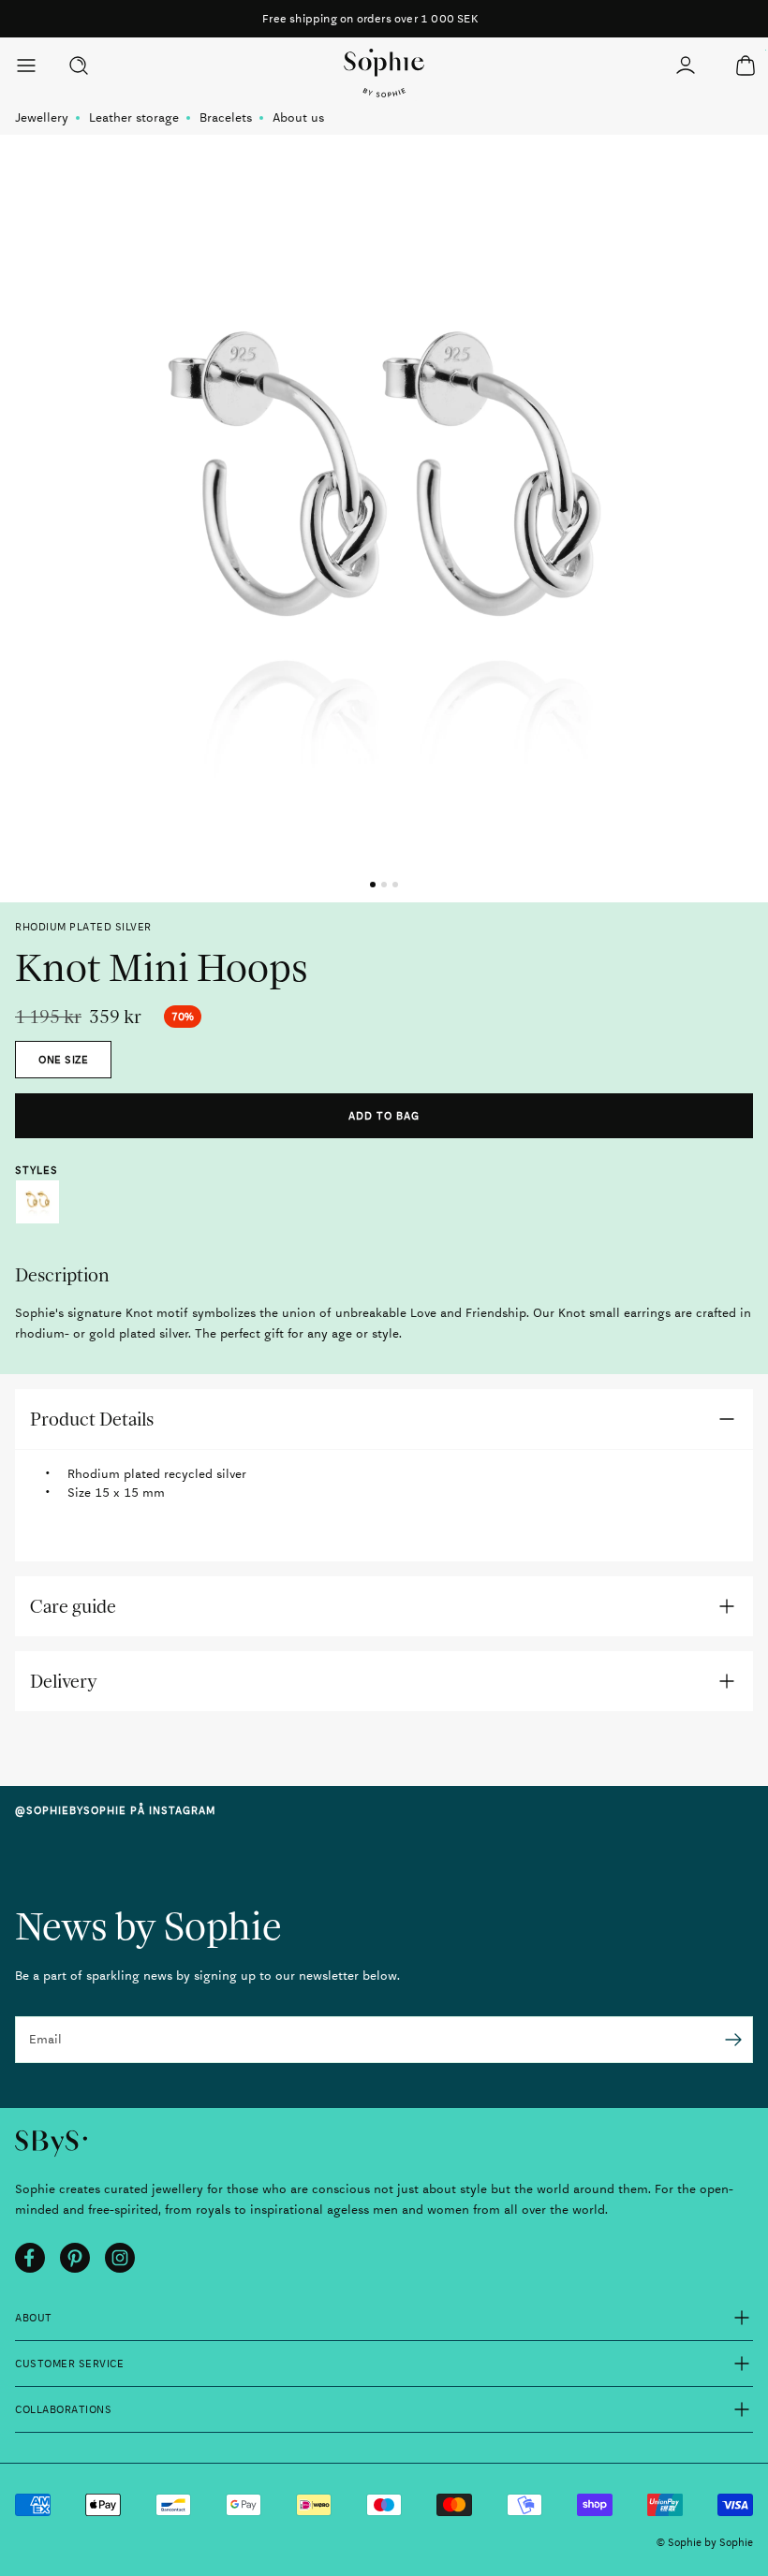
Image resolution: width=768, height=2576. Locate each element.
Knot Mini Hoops (37, 1202)
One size (63, 1060)
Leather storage (134, 117)
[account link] (686, 66)
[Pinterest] (75, 2258)
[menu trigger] (34, 66)
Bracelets (226, 117)
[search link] (79, 66)
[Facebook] (30, 2258)
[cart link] (746, 66)
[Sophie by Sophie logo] (384, 73)
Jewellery (42, 117)
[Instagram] (120, 2258)
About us (298, 117)
